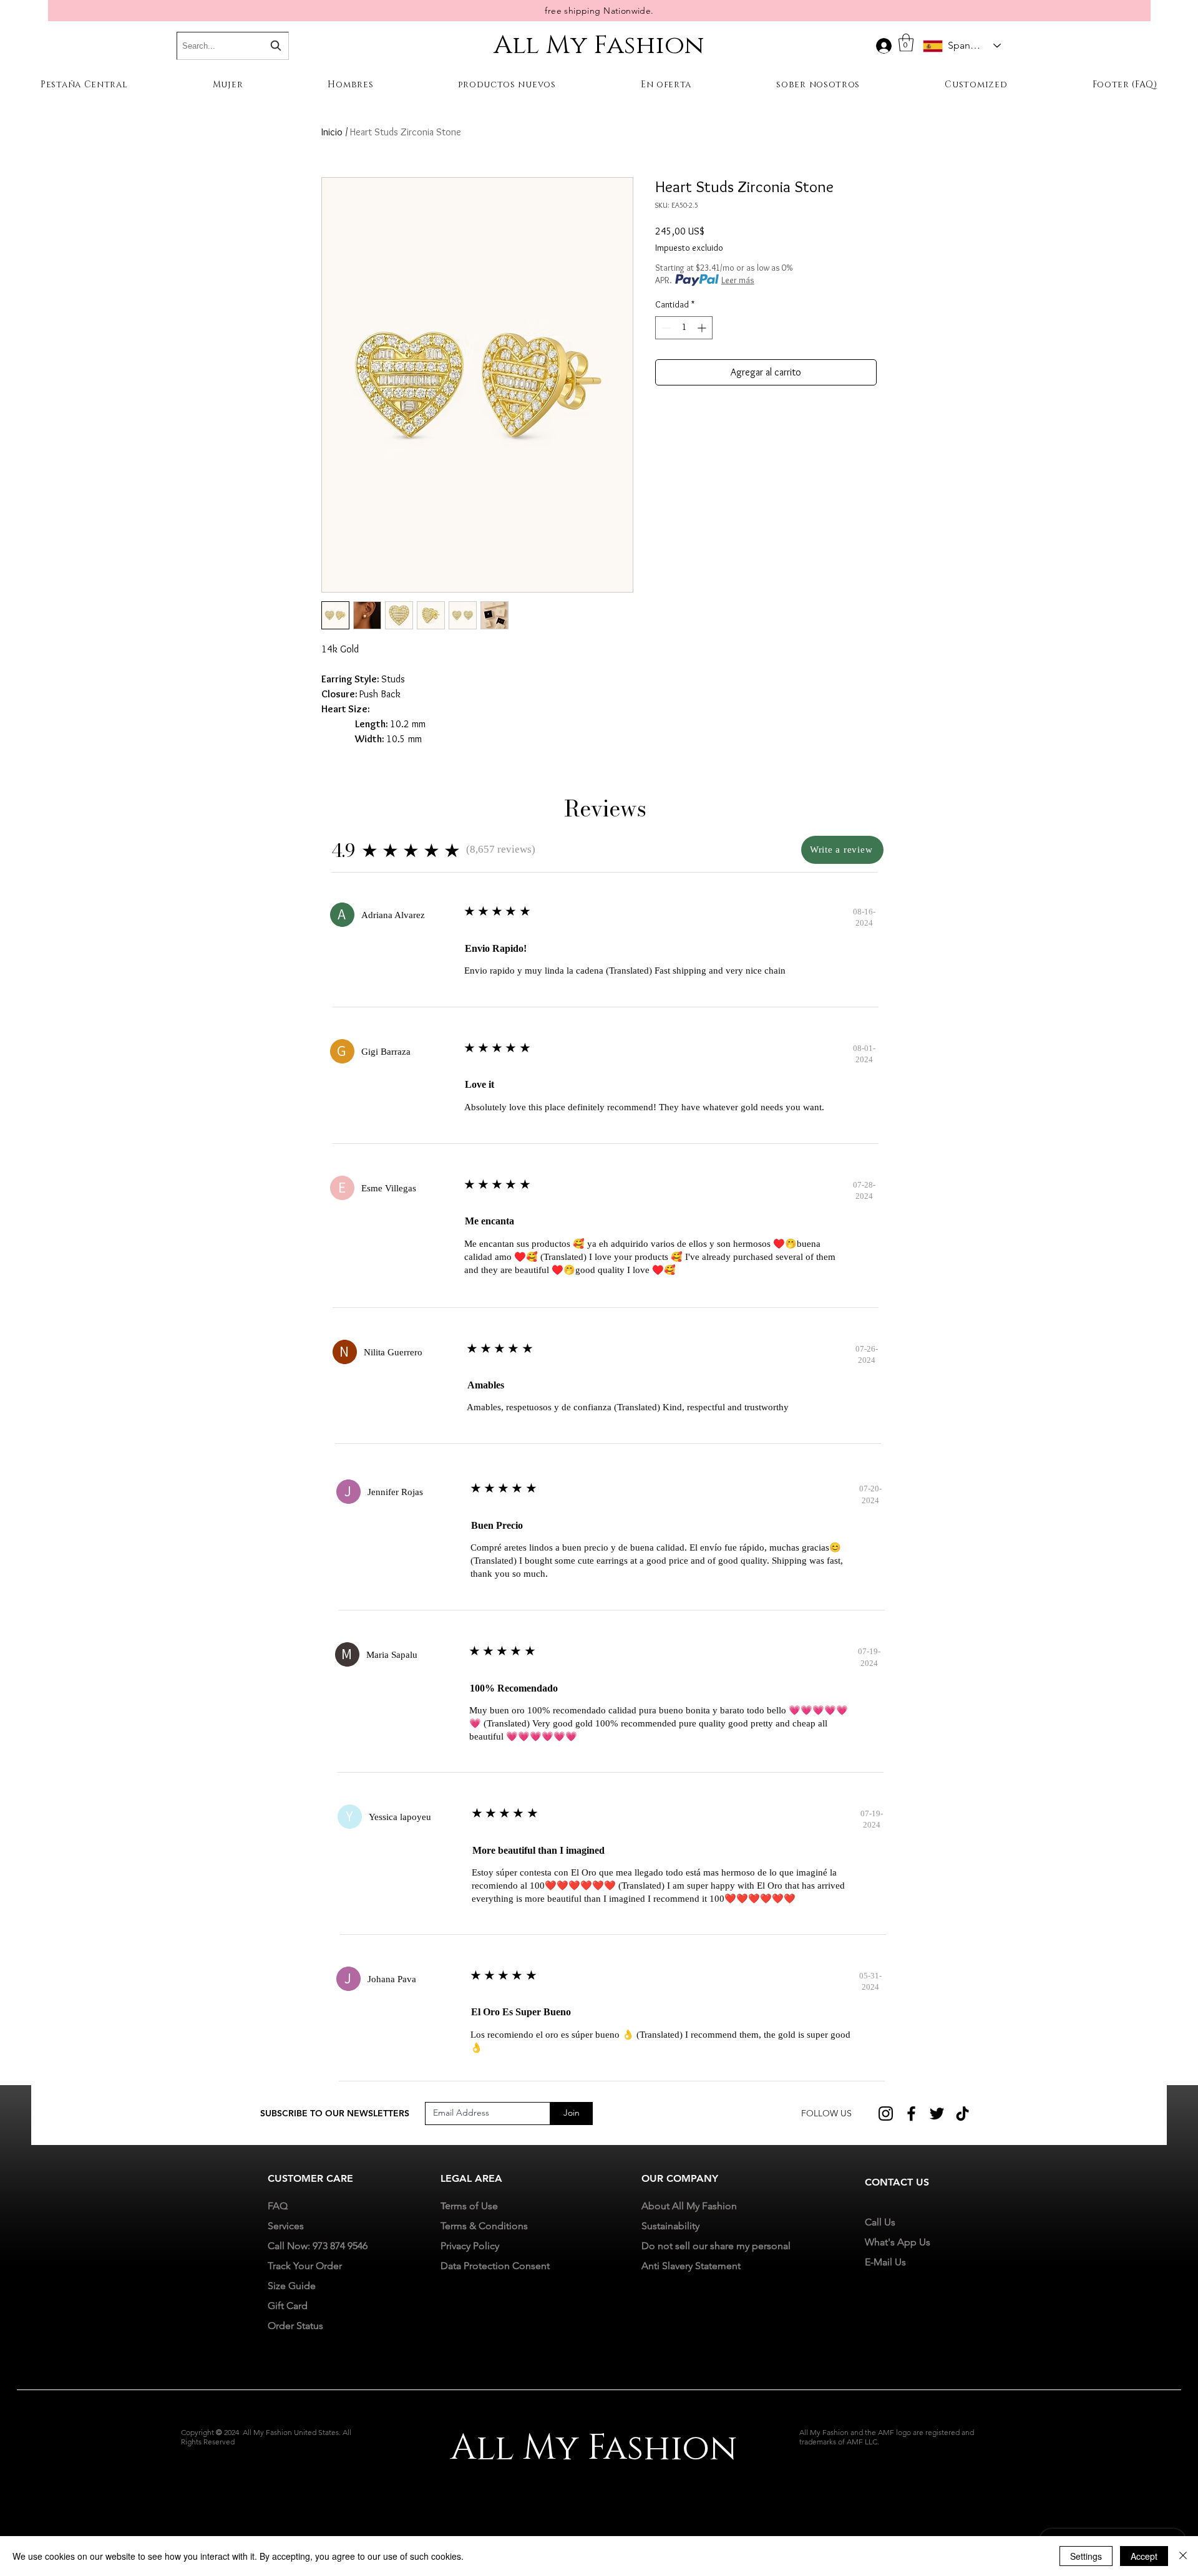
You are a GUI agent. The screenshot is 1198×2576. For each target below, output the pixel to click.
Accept (1144, 2556)
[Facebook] (911, 2114)
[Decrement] (665, 328)
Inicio (332, 132)
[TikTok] (962, 2114)
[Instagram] (886, 2114)
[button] (906, 43)
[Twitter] (937, 2114)
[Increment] (703, 328)
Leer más (738, 280)
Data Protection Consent (495, 2266)
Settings (1086, 2556)
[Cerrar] (1183, 2556)
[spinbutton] (684, 328)
